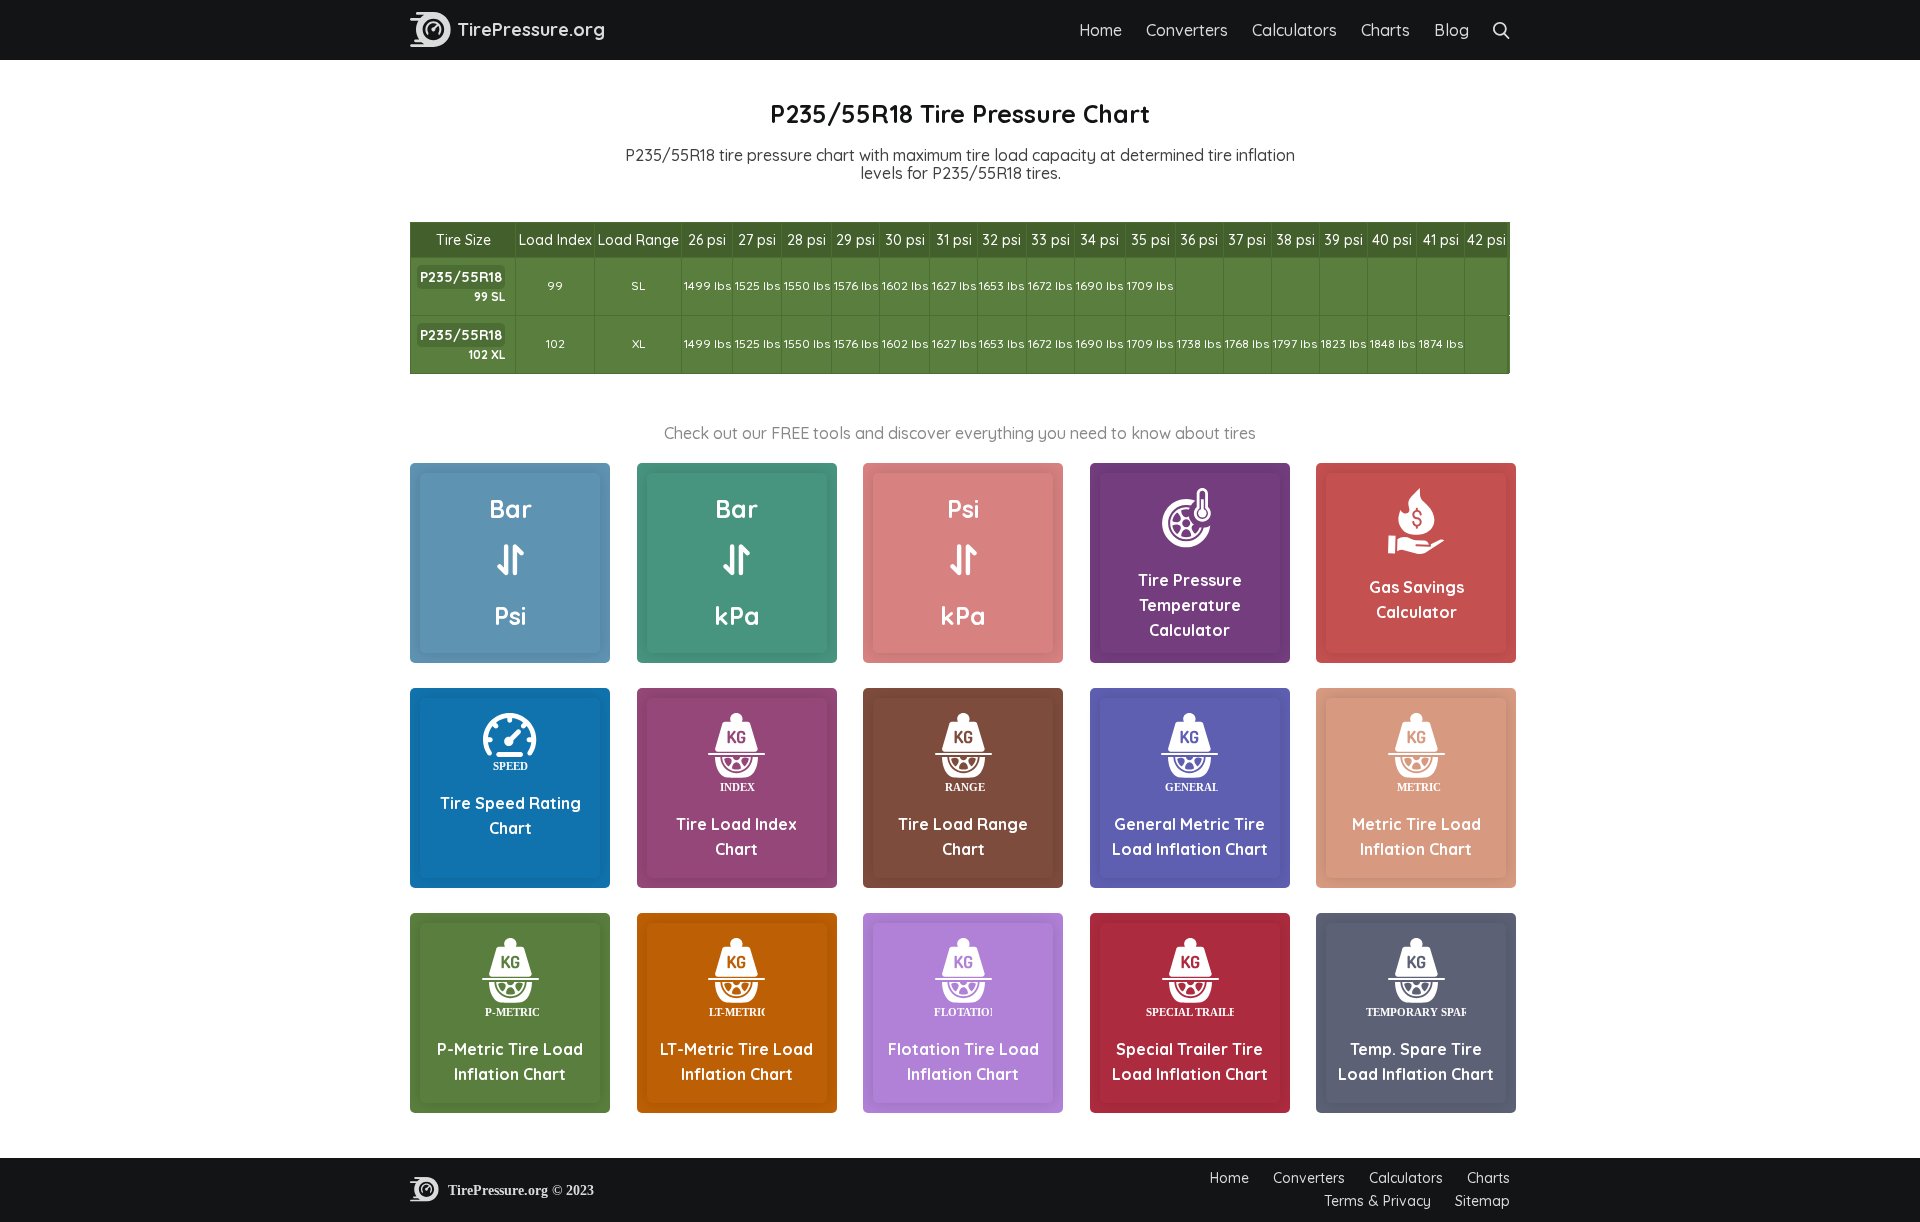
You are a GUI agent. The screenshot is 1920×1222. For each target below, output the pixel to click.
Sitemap (1482, 1201)
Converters (1187, 30)
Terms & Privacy (1377, 1201)
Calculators (1294, 30)
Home (1100, 30)
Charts (1385, 30)
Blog (1451, 30)
